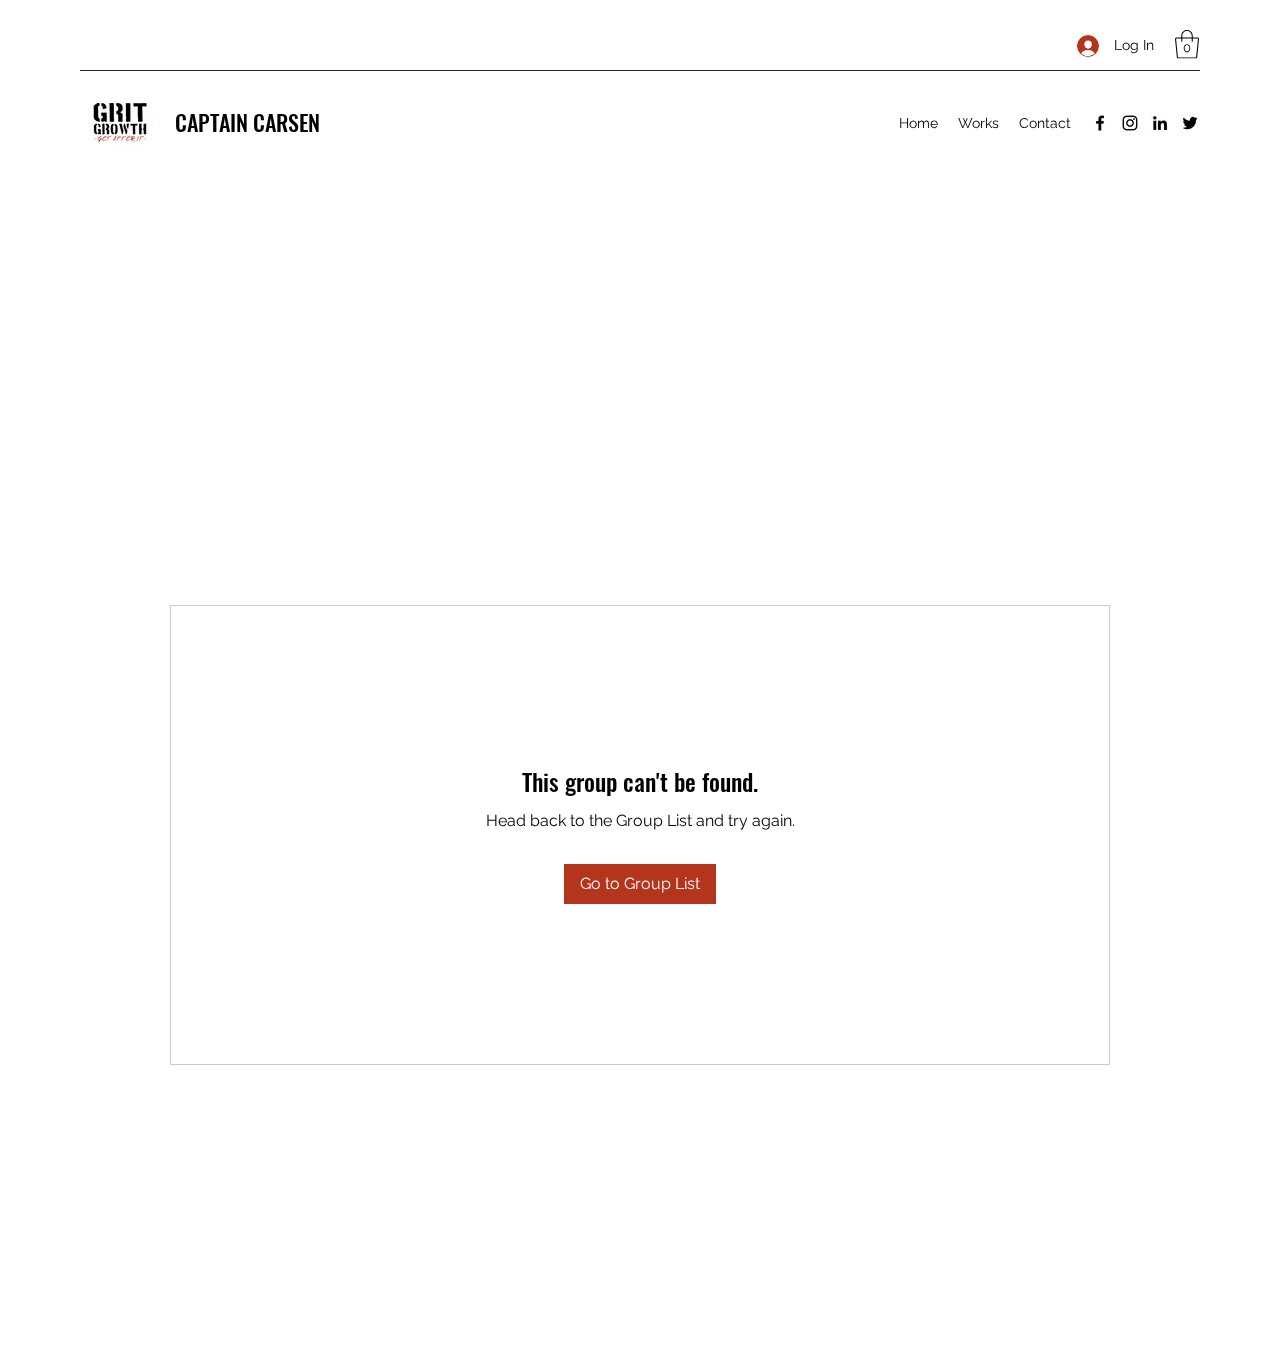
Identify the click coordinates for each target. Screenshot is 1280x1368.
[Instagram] (1130, 123)
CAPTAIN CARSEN (247, 122)
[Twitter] (1190, 123)
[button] (1187, 44)
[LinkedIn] (1160, 123)
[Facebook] (1100, 123)
